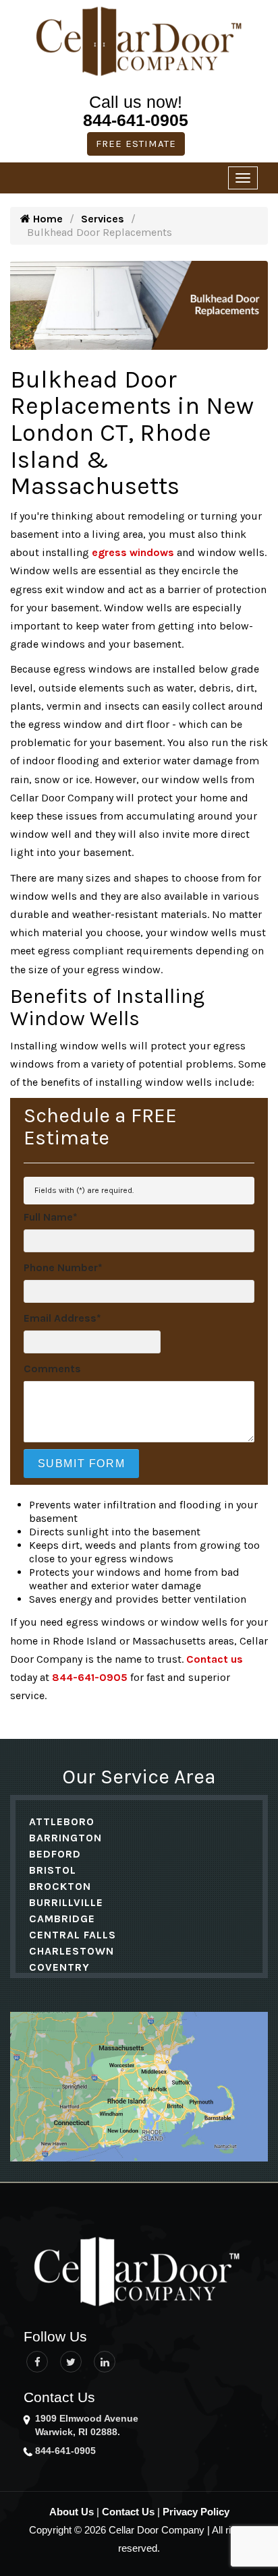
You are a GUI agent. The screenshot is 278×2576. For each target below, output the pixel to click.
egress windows (133, 552)
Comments (52, 1369)
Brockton (60, 1886)
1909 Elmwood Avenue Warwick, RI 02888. (87, 2425)
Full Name (51, 1217)
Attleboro (62, 1821)
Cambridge (62, 1919)
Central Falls (73, 1935)
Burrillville (66, 1902)
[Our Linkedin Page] (105, 2362)
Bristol (53, 1870)
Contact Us (128, 2512)
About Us (72, 2512)
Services (103, 219)
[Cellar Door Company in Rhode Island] (146, 2273)
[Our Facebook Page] (37, 2362)
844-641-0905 (136, 120)
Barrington (65, 1838)
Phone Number (63, 1267)
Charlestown (72, 1951)
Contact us (215, 1659)
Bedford (55, 1854)
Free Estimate (136, 144)
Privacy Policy (196, 2512)
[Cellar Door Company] (139, 41)
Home (47, 219)
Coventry (59, 1967)
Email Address (62, 1318)
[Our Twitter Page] (71, 2362)
